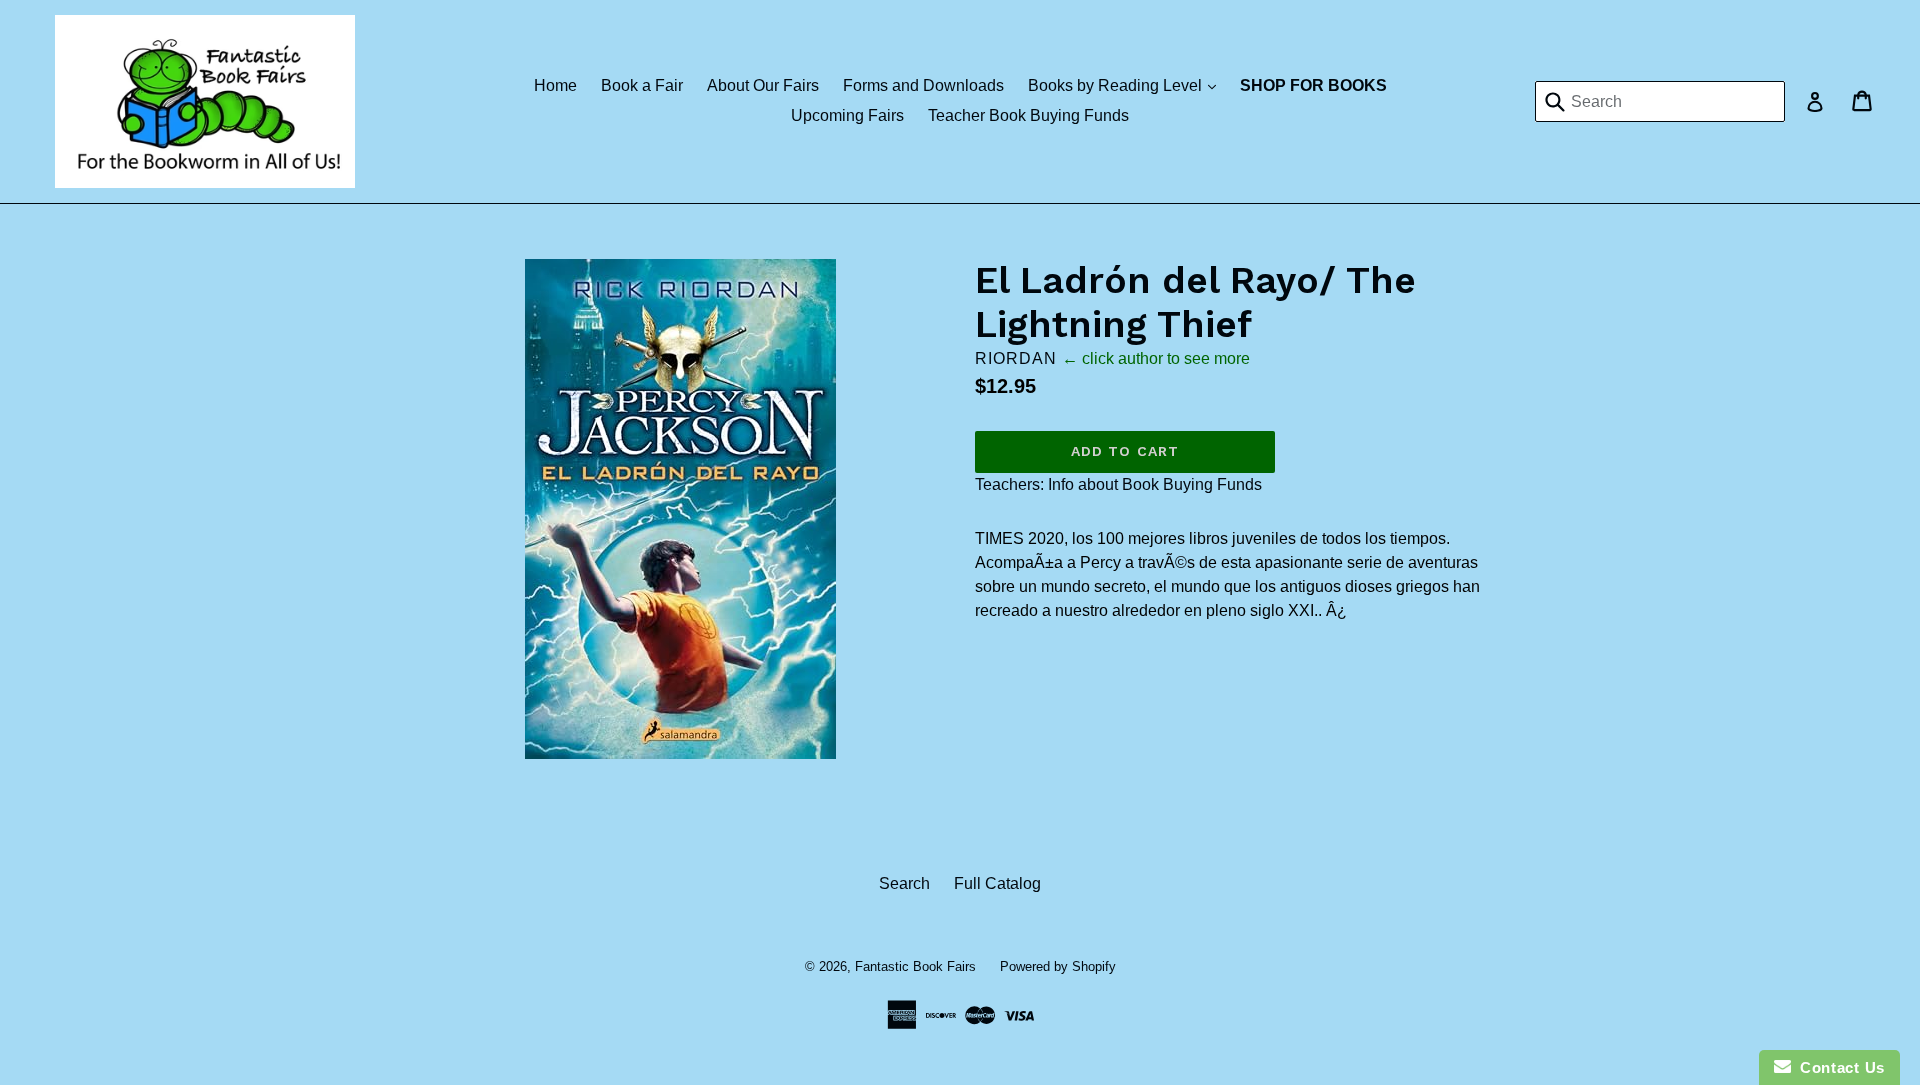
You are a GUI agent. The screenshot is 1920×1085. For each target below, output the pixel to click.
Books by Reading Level (1127, 85)
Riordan (1016, 358)
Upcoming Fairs (847, 115)
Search (904, 883)
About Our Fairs (763, 85)
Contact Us (1838, 1067)
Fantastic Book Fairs (915, 966)
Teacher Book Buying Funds (1028, 115)
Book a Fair (642, 85)
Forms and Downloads (923, 85)
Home (555, 85)
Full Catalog (997, 883)
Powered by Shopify (1058, 966)
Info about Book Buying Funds (1155, 484)
